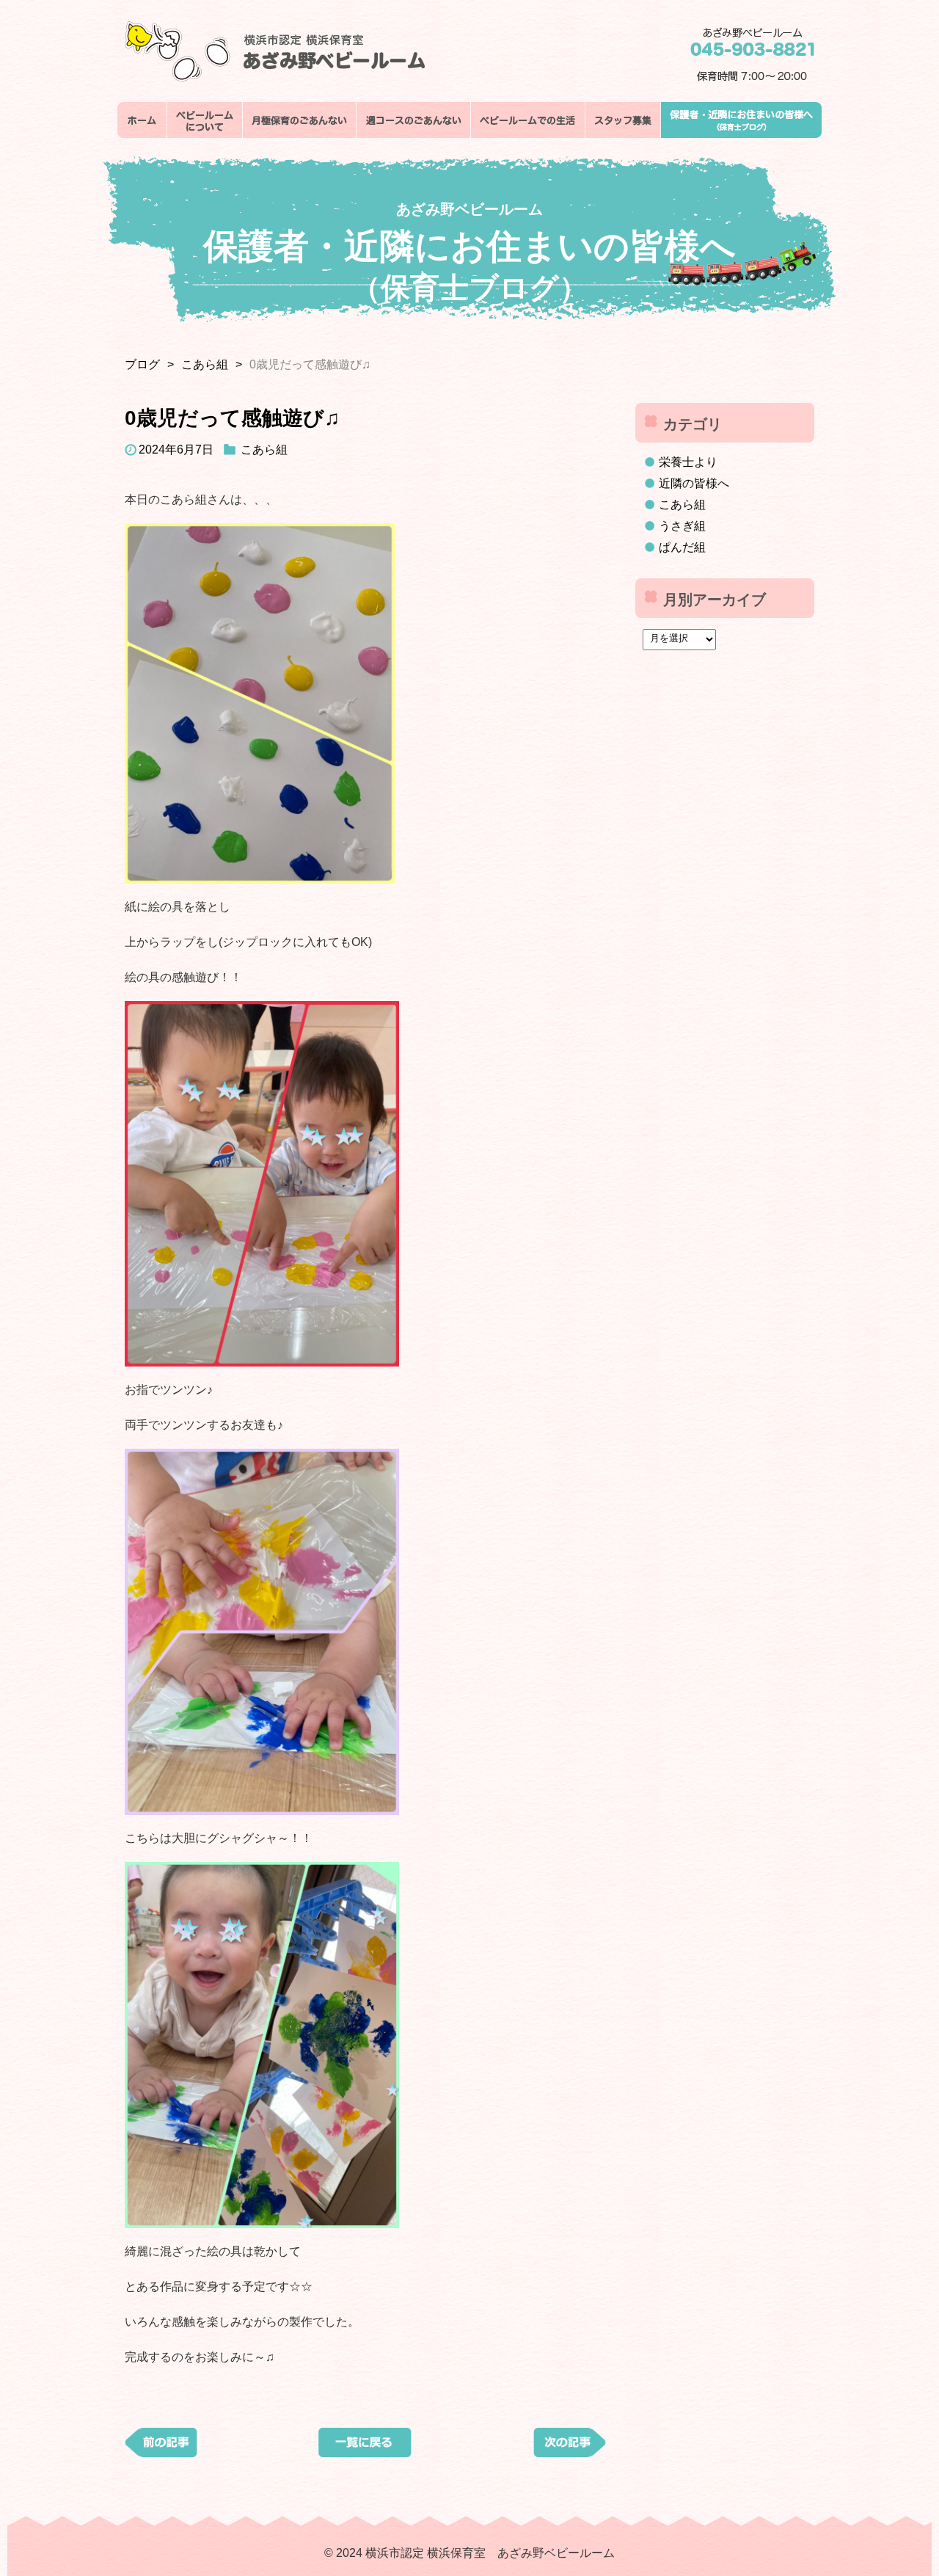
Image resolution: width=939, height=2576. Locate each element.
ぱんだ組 (682, 547)
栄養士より (688, 462)
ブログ (142, 364)
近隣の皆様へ (694, 483)
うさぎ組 (682, 526)
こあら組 (205, 364)
